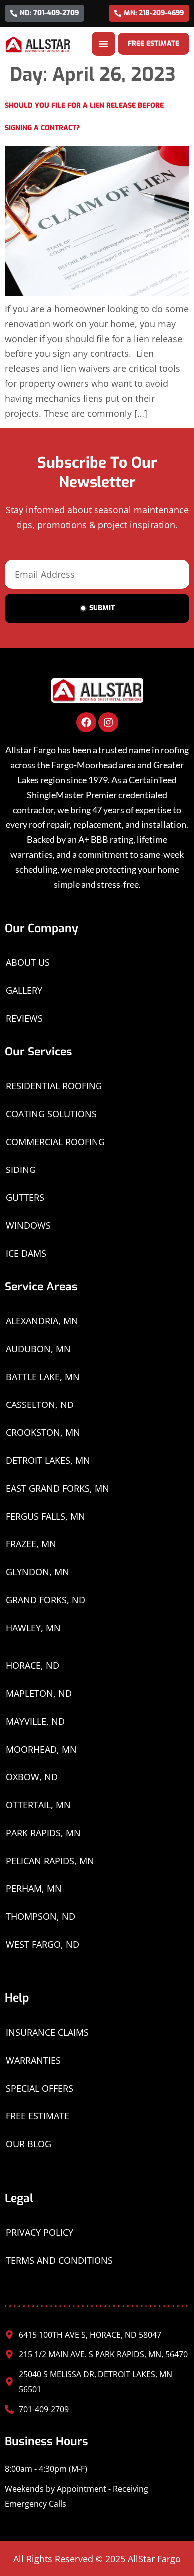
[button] (103, 44)
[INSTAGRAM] (108, 722)
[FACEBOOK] (86, 722)
